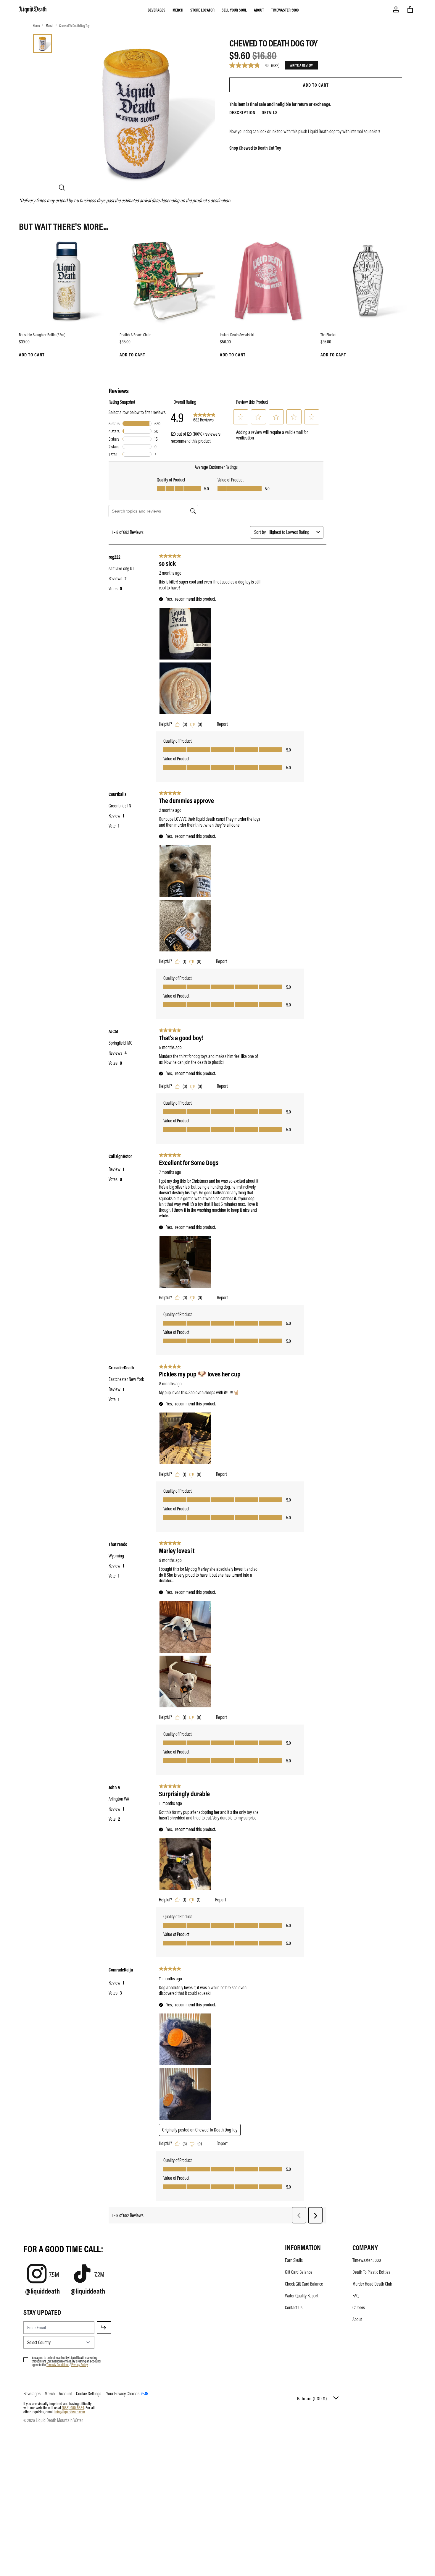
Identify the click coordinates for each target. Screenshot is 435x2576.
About (259, 10)
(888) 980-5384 (73, 2407)
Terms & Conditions (58, 2365)
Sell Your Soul (234, 10)
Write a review (301, 65)
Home (36, 25)
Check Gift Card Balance (304, 2284)
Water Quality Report (302, 2296)
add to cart (316, 85)
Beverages (157, 10)
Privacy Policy (80, 2365)
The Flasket (328, 334)
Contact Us (294, 2307)
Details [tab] (270, 112)
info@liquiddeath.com (70, 2412)
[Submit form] (104, 2328)
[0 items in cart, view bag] (410, 9)
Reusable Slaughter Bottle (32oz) (42, 334)
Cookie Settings (89, 2394)
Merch (178, 10)
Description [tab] (243, 112)
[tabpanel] (316, 134)
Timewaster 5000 (285, 10)
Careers (359, 2307)
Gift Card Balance (299, 2272)
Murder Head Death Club (372, 2284)
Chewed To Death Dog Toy (74, 25)
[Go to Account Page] (396, 9)
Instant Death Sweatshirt (237, 334)
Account (65, 2394)
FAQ (356, 2296)
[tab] (42, 44)
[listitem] (316, 131)
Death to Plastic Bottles (371, 2272)
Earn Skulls (294, 2260)
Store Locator (202, 10)
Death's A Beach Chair (135, 334)
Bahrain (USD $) (312, 2399)
